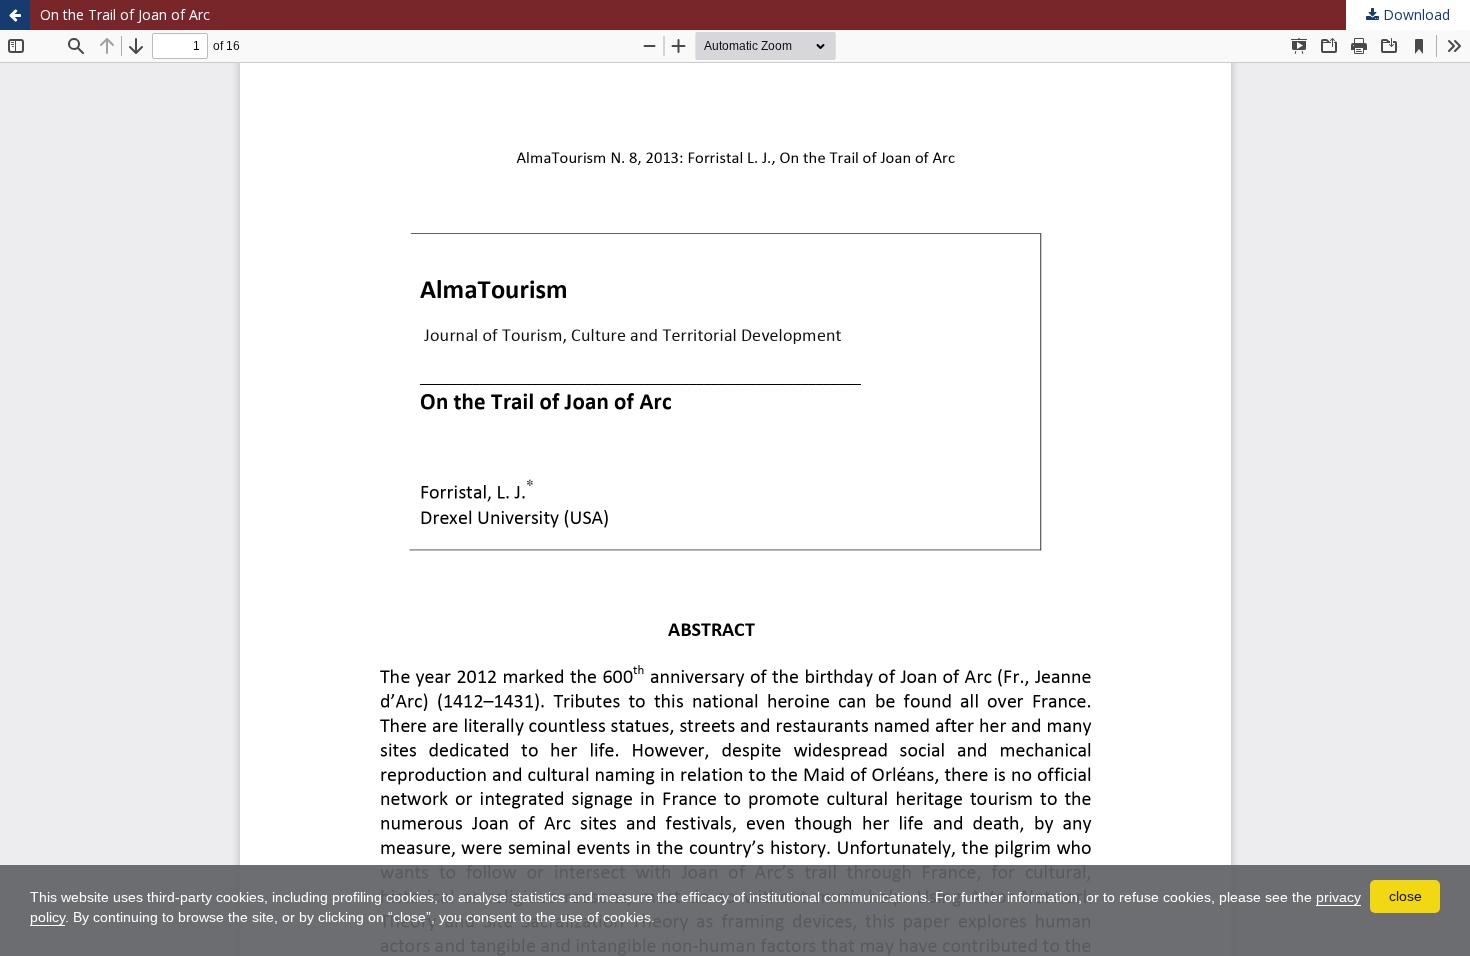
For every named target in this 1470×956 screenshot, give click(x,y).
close (1405, 896)
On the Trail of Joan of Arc (125, 14)
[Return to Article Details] (15, 15)
